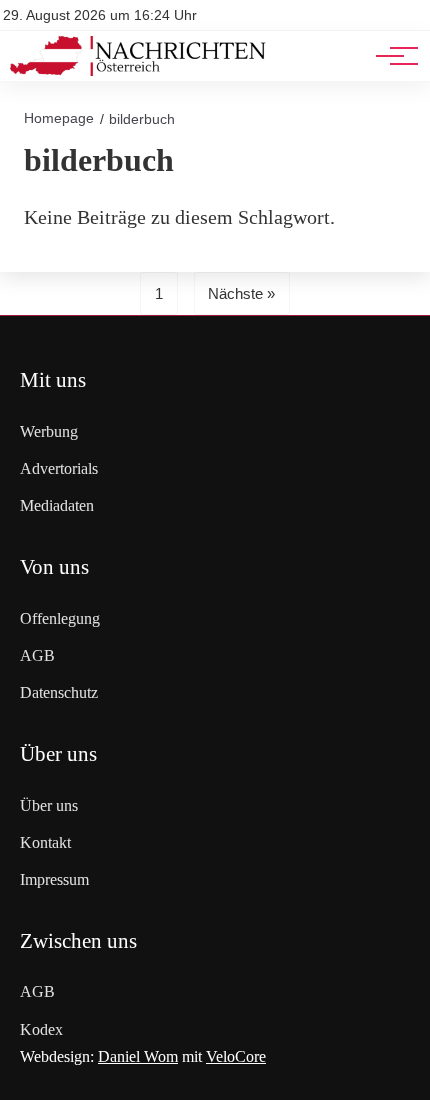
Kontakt (45, 842)
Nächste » (241, 293)
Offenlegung (60, 618)
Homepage (59, 118)
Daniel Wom (138, 1056)
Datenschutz (59, 692)
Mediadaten (57, 505)
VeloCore (236, 1056)
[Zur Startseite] (138, 70)
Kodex (41, 1029)
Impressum (54, 879)
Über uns (49, 805)
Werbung (49, 431)
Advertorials (59, 468)
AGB (37, 655)
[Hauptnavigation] (390, 56)
